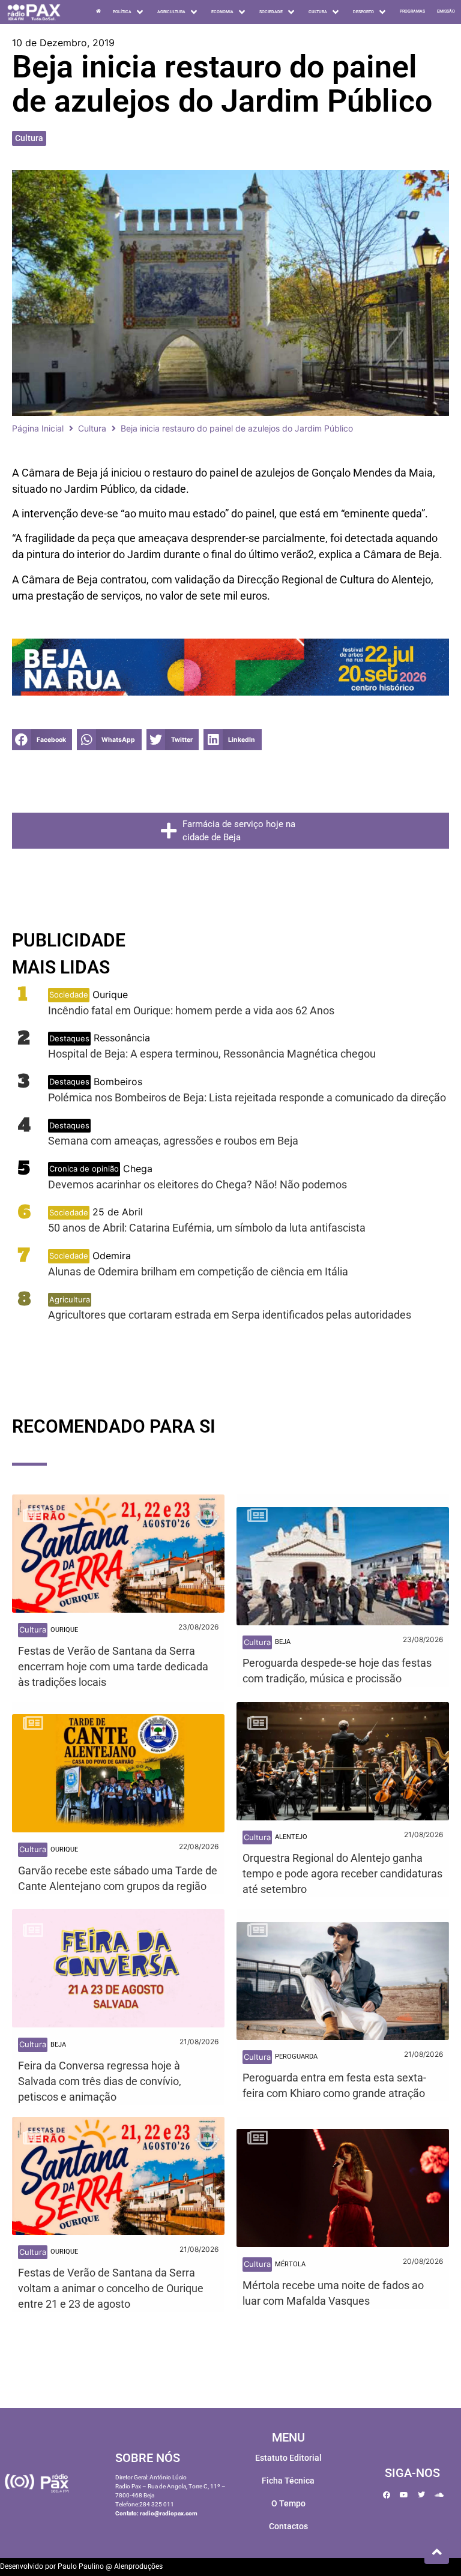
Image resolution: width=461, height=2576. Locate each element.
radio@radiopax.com (169, 2513)
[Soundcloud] (439, 2495)
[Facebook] (387, 2495)
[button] (42, 740)
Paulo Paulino (81, 2566)
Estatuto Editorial (288, 2458)
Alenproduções (138, 2566)
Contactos (288, 2526)
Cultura (29, 138)
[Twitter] (421, 2495)
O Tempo (288, 2503)
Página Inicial (38, 428)
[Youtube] (404, 2495)
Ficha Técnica (288, 2481)
